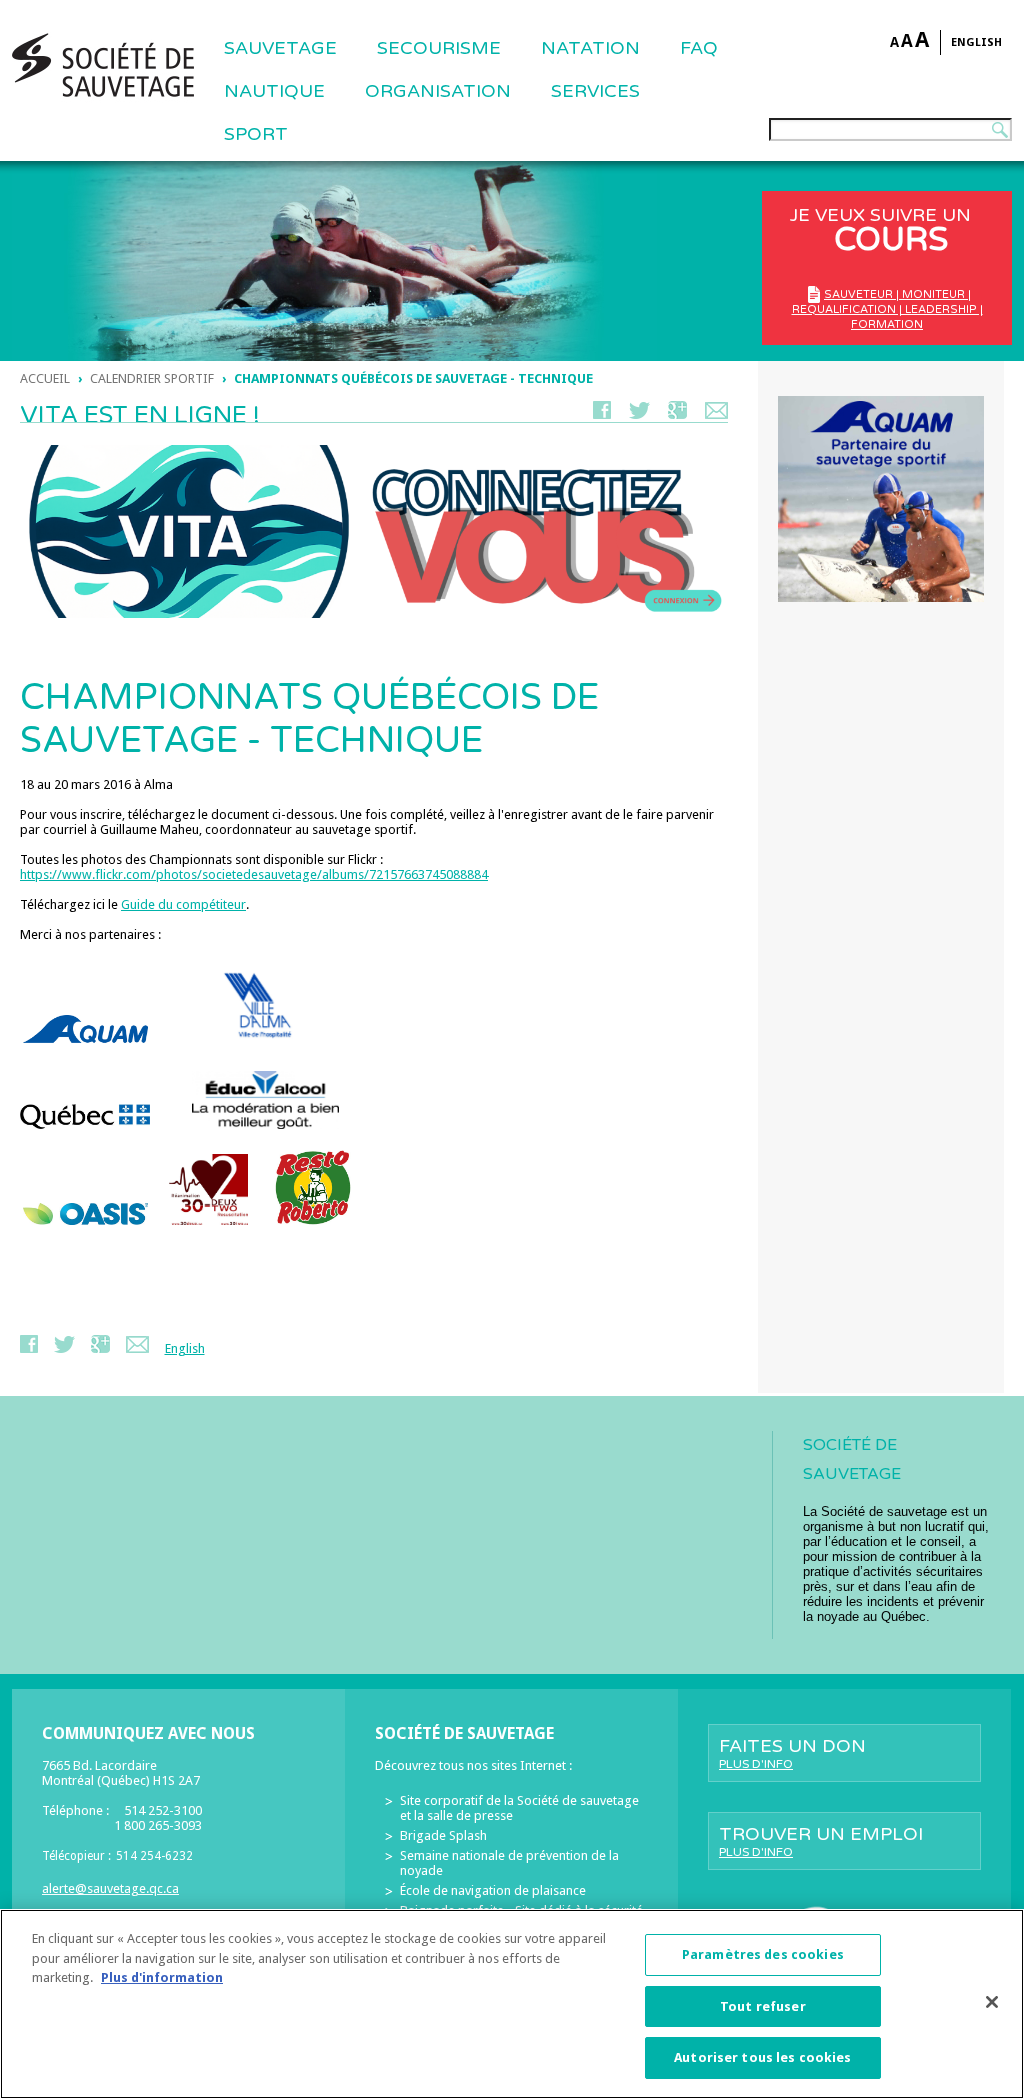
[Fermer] (992, 2002)
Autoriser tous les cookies (762, 2057)
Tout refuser (763, 2006)
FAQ (699, 48)
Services (595, 91)
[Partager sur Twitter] (639, 414)
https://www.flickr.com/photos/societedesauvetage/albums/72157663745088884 (254, 874)
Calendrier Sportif (152, 378)
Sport (256, 134)
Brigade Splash (443, 1835)
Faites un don (792, 1753)
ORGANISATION (438, 91)
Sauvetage (280, 48)
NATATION (590, 48)
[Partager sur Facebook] (602, 414)
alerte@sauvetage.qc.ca (110, 1888)
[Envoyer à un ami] (716, 414)
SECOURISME (439, 48)
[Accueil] (103, 65)
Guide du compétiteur (183, 904)
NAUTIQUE (274, 91)
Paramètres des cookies (763, 1954)
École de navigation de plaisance (493, 1890)
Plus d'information (162, 1977)
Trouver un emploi (821, 1841)
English (976, 42)
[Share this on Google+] (677, 414)
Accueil (45, 378)
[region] (512, 2004)
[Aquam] (85, 1048)
